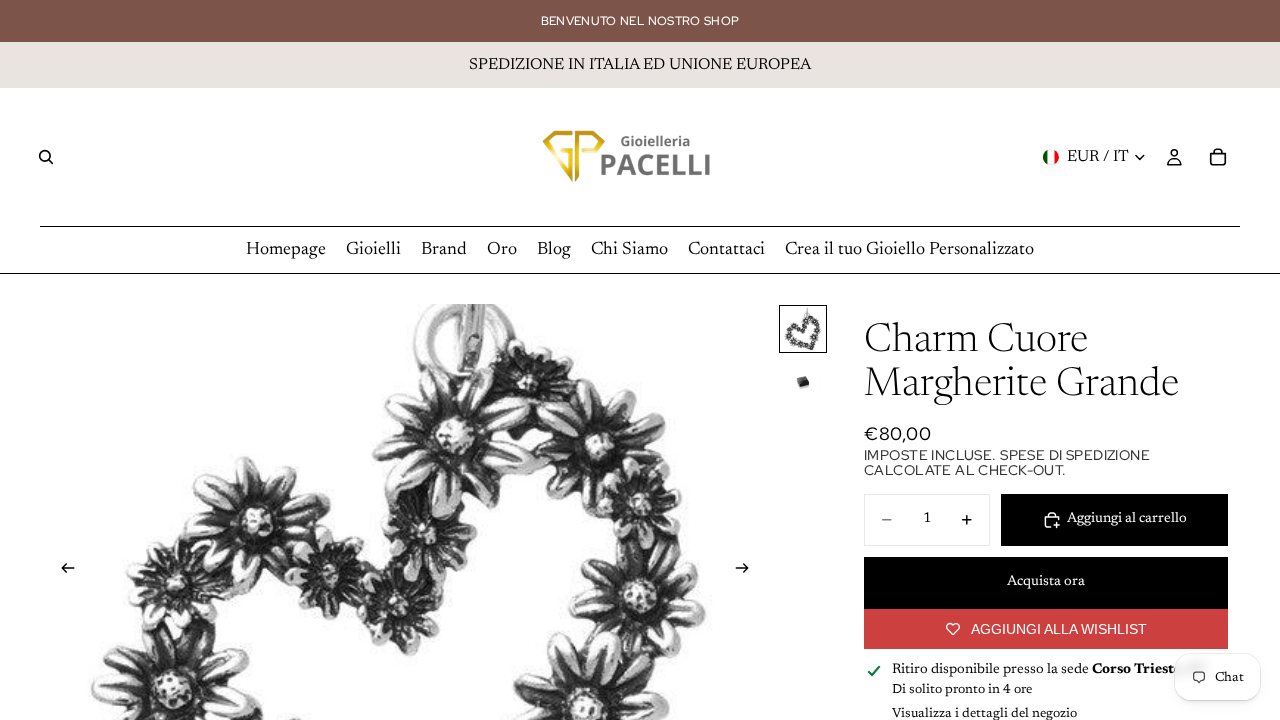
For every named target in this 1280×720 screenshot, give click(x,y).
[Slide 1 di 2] (803, 329)
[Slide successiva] (748, 571)
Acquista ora (1046, 582)
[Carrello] (1218, 157)
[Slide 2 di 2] (803, 381)
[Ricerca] (46, 157)
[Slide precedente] (62, 571)
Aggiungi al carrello (1127, 519)
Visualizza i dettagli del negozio (984, 713)
